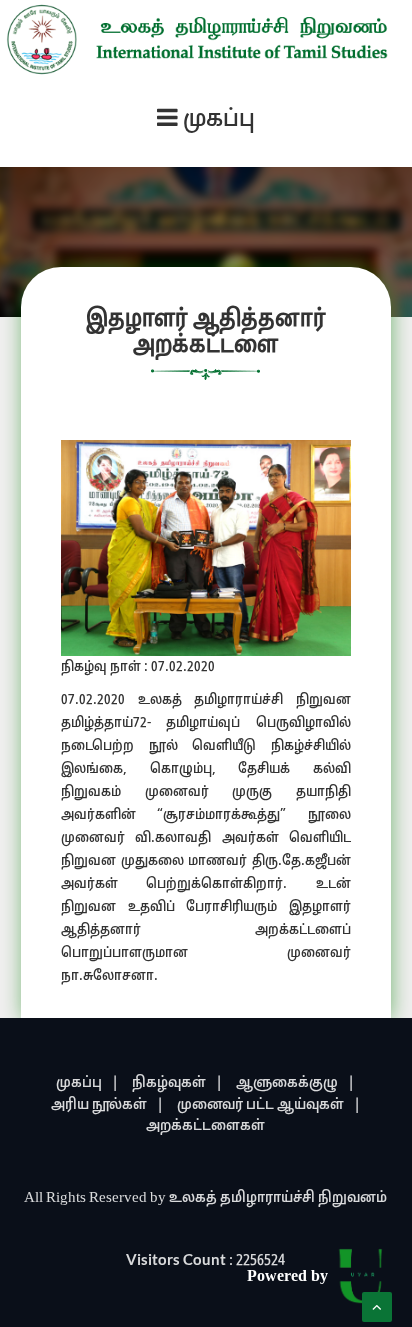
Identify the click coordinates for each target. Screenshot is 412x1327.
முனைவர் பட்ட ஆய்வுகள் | (269, 1105)
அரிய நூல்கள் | (107, 1105)
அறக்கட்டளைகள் (205, 1126)
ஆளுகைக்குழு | (295, 1083)
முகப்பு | (87, 1083)
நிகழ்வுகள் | (177, 1083)
